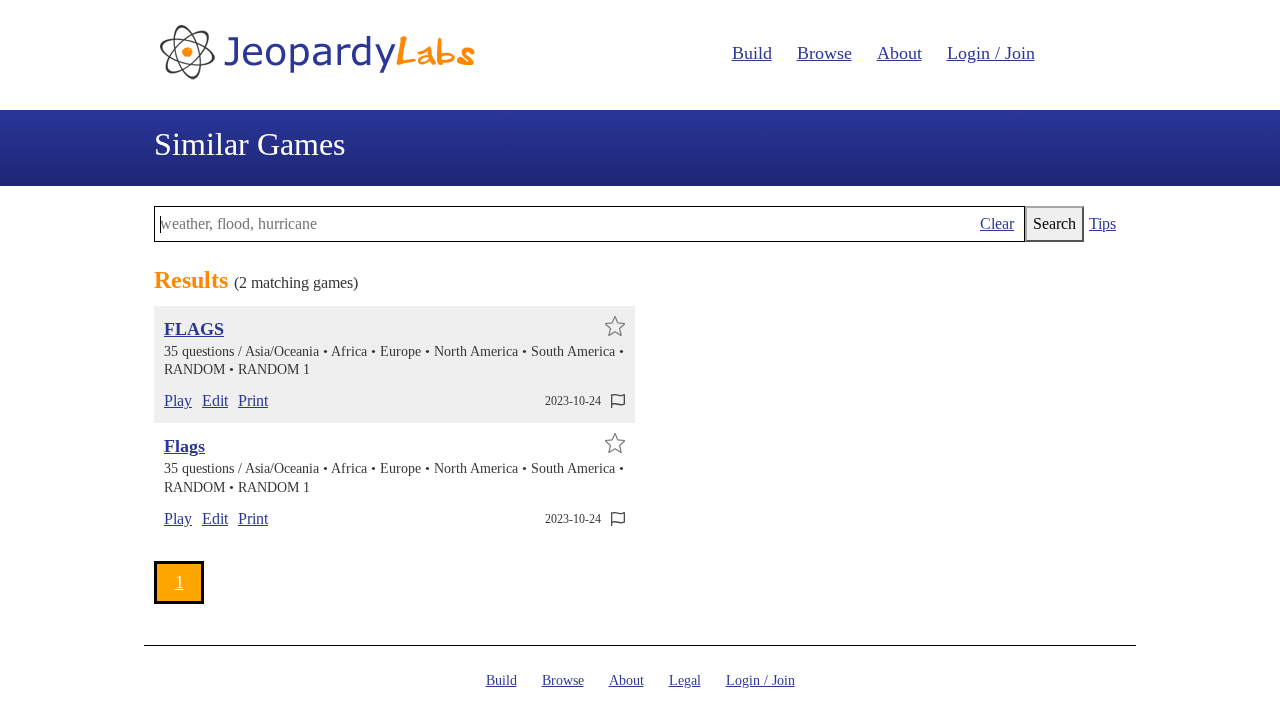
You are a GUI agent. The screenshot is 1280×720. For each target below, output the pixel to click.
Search (1054, 223)
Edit (215, 400)
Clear (997, 223)
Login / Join (991, 53)
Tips (1102, 223)
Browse (824, 53)
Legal (685, 680)
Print (253, 400)
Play (178, 400)
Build (752, 53)
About (899, 53)
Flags (184, 446)
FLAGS (194, 329)
